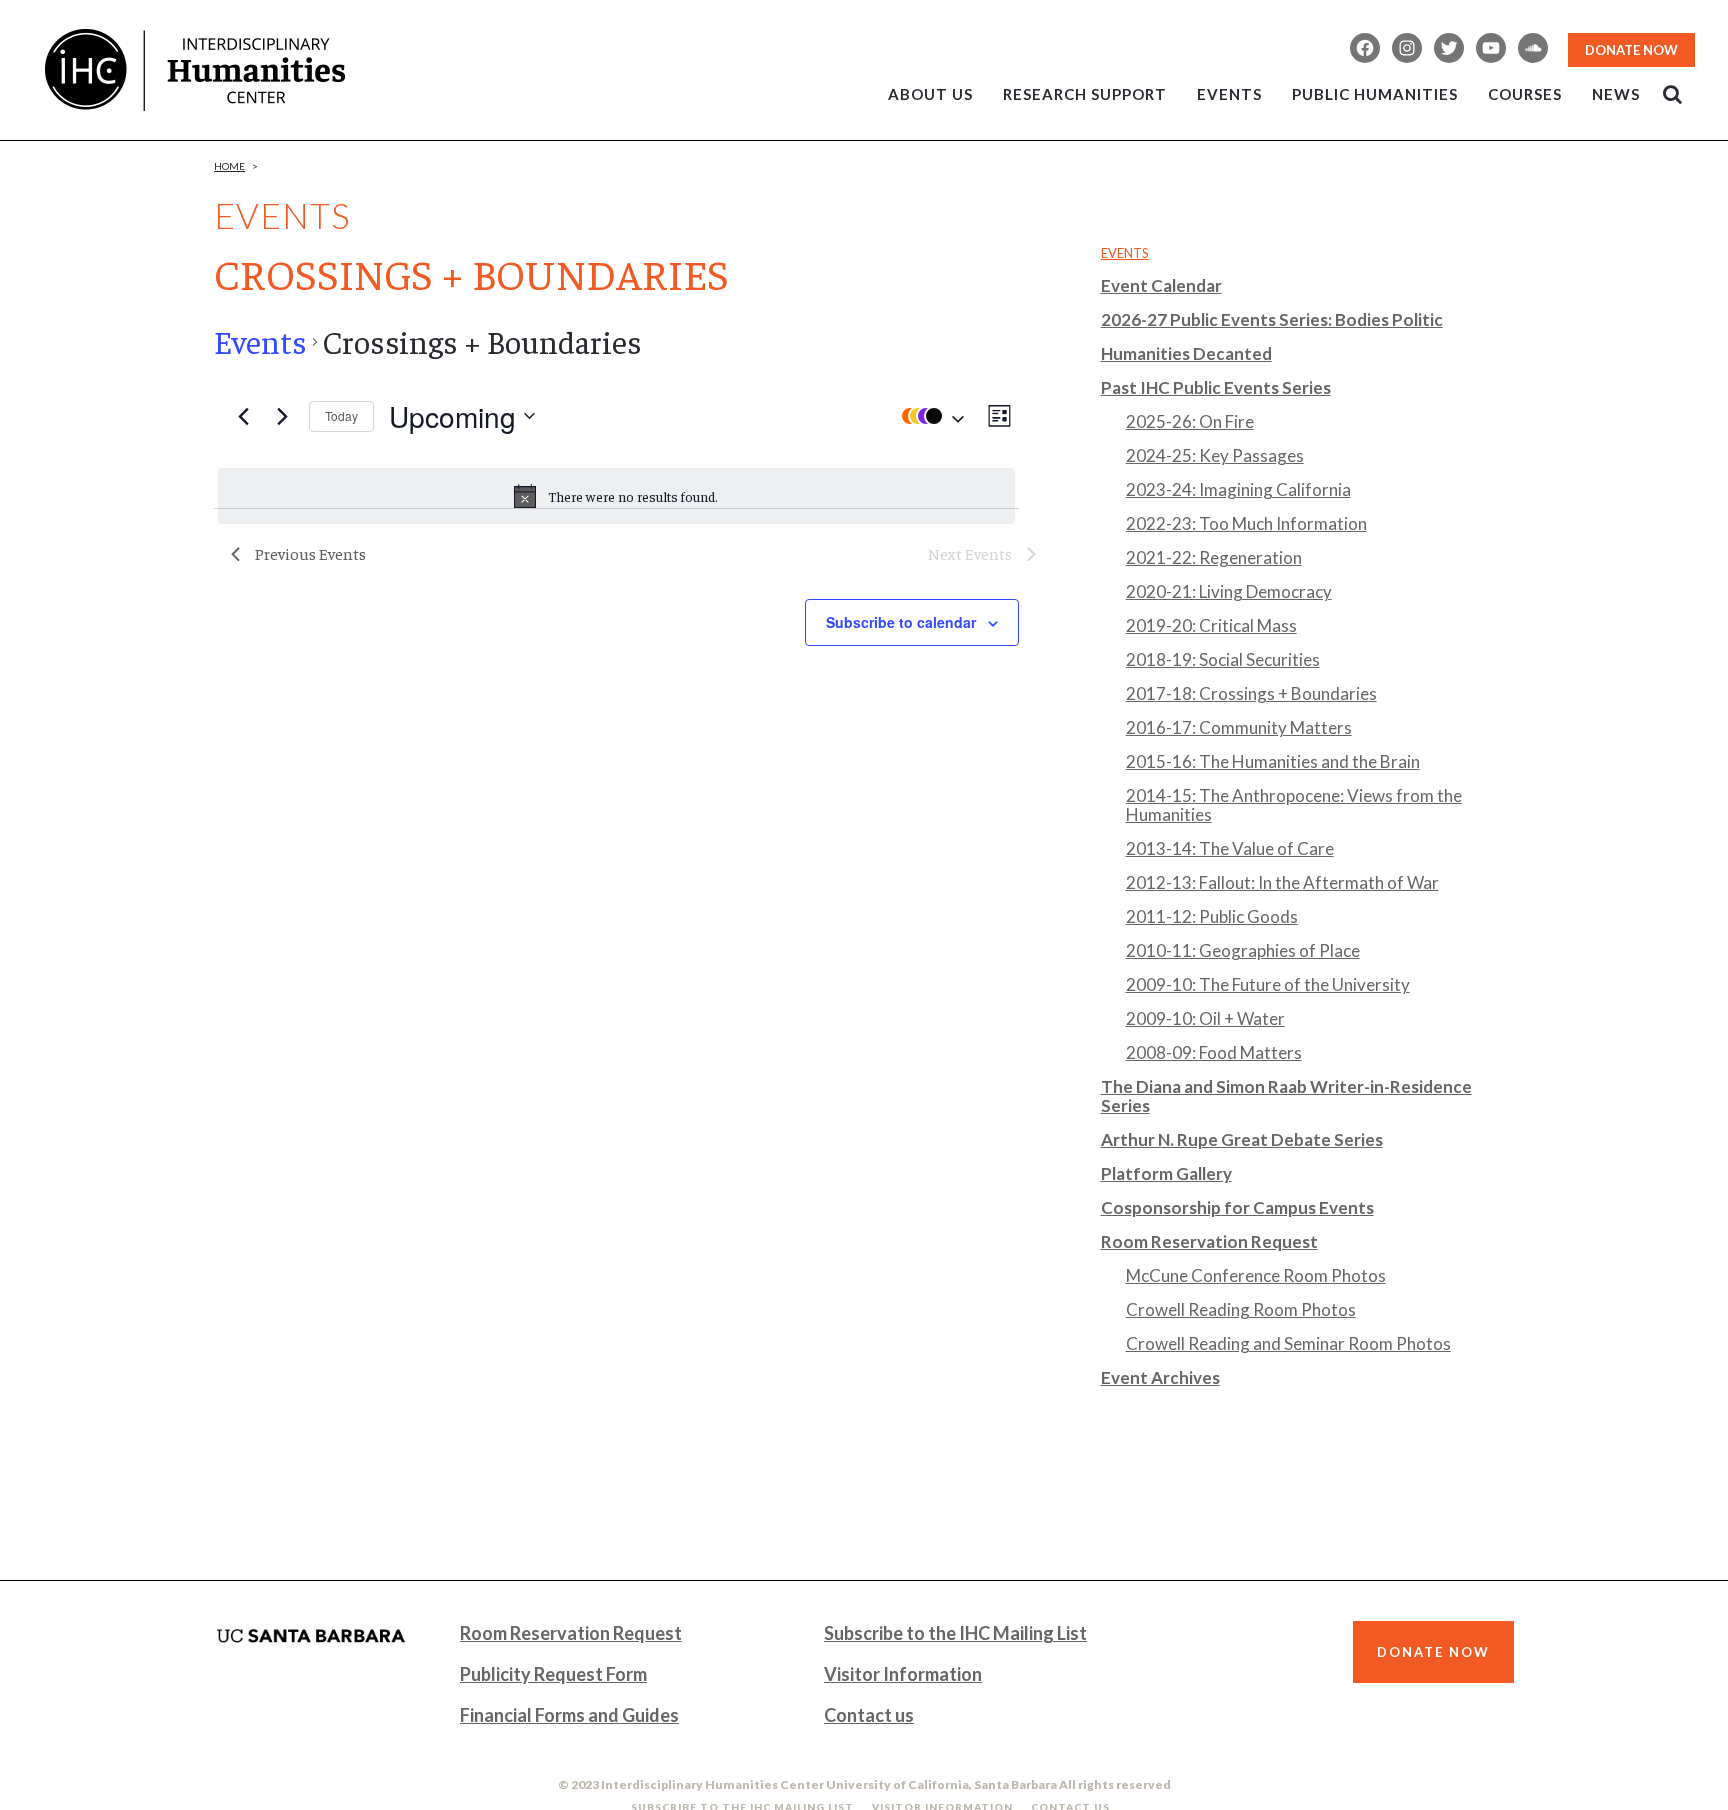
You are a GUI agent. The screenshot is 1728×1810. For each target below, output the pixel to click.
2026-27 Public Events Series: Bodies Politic (1272, 319)
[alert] (616, 496)
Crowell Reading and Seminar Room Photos (1288, 1343)
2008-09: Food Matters (1214, 1052)
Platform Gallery (1166, 1173)
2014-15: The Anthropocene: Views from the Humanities (1294, 805)
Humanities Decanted (1186, 353)
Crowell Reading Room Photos (1241, 1309)
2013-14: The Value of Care (1230, 848)
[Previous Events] (243, 416)
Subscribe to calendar (901, 622)
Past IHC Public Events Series (1216, 387)
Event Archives (1160, 1377)
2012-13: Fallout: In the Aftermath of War (1282, 882)
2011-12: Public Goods (1212, 916)
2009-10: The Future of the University (1268, 984)
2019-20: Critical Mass (1211, 625)
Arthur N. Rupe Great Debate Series (1242, 1139)
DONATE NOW (1631, 50)
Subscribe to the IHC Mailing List (955, 1633)
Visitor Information (903, 1674)
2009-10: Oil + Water (1205, 1018)
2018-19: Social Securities (1223, 659)
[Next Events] (282, 416)
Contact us (869, 1715)
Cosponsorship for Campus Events (1237, 1207)
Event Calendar (1161, 285)
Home (229, 166)
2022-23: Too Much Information (1246, 523)
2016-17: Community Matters (1239, 727)
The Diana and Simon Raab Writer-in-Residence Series (1286, 1096)
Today (341, 415)
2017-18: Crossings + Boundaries (1251, 693)
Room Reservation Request (1209, 1241)
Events (260, 341)
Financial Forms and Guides (569, 1715)
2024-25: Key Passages (1215, 455)
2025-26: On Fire (1190, 421)
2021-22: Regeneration (1214, 557)
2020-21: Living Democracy (1229, 591)
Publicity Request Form (553, 1674)
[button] (928, 416)
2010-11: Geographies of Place (1243, 950)
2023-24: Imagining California (1238, 489)
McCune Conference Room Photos (1256, 1275)
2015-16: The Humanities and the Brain (1273, 761)
